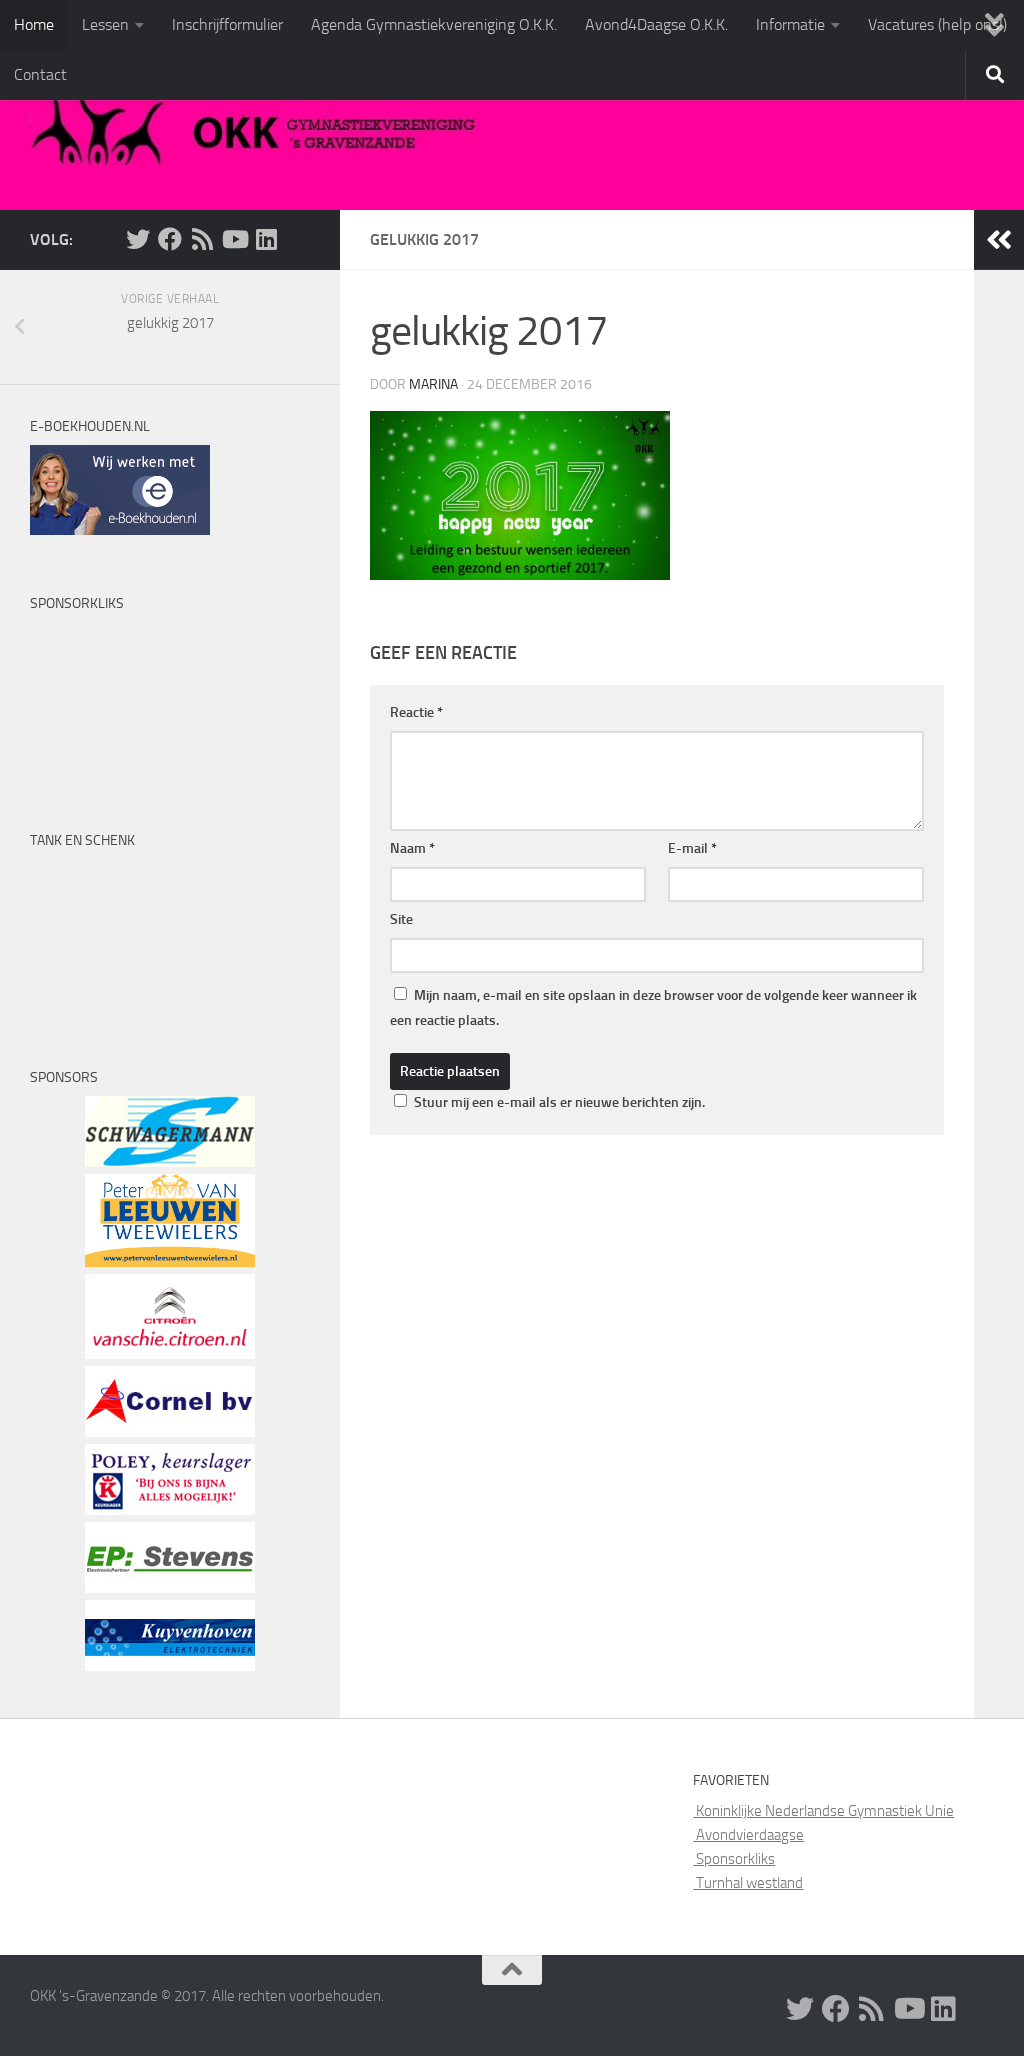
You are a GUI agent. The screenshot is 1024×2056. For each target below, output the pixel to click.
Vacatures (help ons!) (937, 24)
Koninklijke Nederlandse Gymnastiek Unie (823, 1811)
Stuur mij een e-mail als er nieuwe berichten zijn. (559, 1102)
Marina (433, 384)
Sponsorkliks (734, 1859)
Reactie (416, 712)
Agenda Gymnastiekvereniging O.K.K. (434, 24)
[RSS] (202, 239)
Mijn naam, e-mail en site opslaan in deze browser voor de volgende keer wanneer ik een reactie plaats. (653, 1008)
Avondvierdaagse (748, 1835)
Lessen (105, 24)
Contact (40, 74)
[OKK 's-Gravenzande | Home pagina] (262, 130)
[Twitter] (138, 239)
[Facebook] (170, 239)
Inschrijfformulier (227, 24)
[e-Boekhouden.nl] (120, 530)
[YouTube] (234, 239)
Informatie (790, 24)
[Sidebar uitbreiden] (999, 240)
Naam (412, 848)
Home (34, 24)
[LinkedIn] (266, 239)
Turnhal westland (748, 1883)
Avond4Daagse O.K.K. (656, 24)
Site (401, 919)
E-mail (692, 848)
